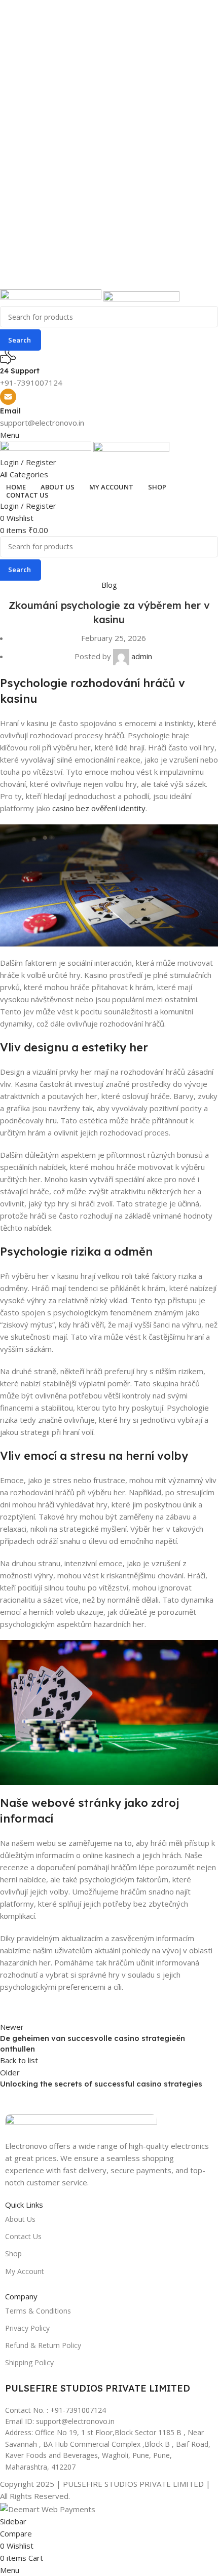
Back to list (19, 2060)
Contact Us (23, 2236)
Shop (13, 2253)
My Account (25, 2271)
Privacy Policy (27, 2328)
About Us (20, 2219)
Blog (109, 585)
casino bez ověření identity (99, 808)
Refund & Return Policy (43, 2345)
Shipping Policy (29, 2362)
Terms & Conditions (38, 2311)
